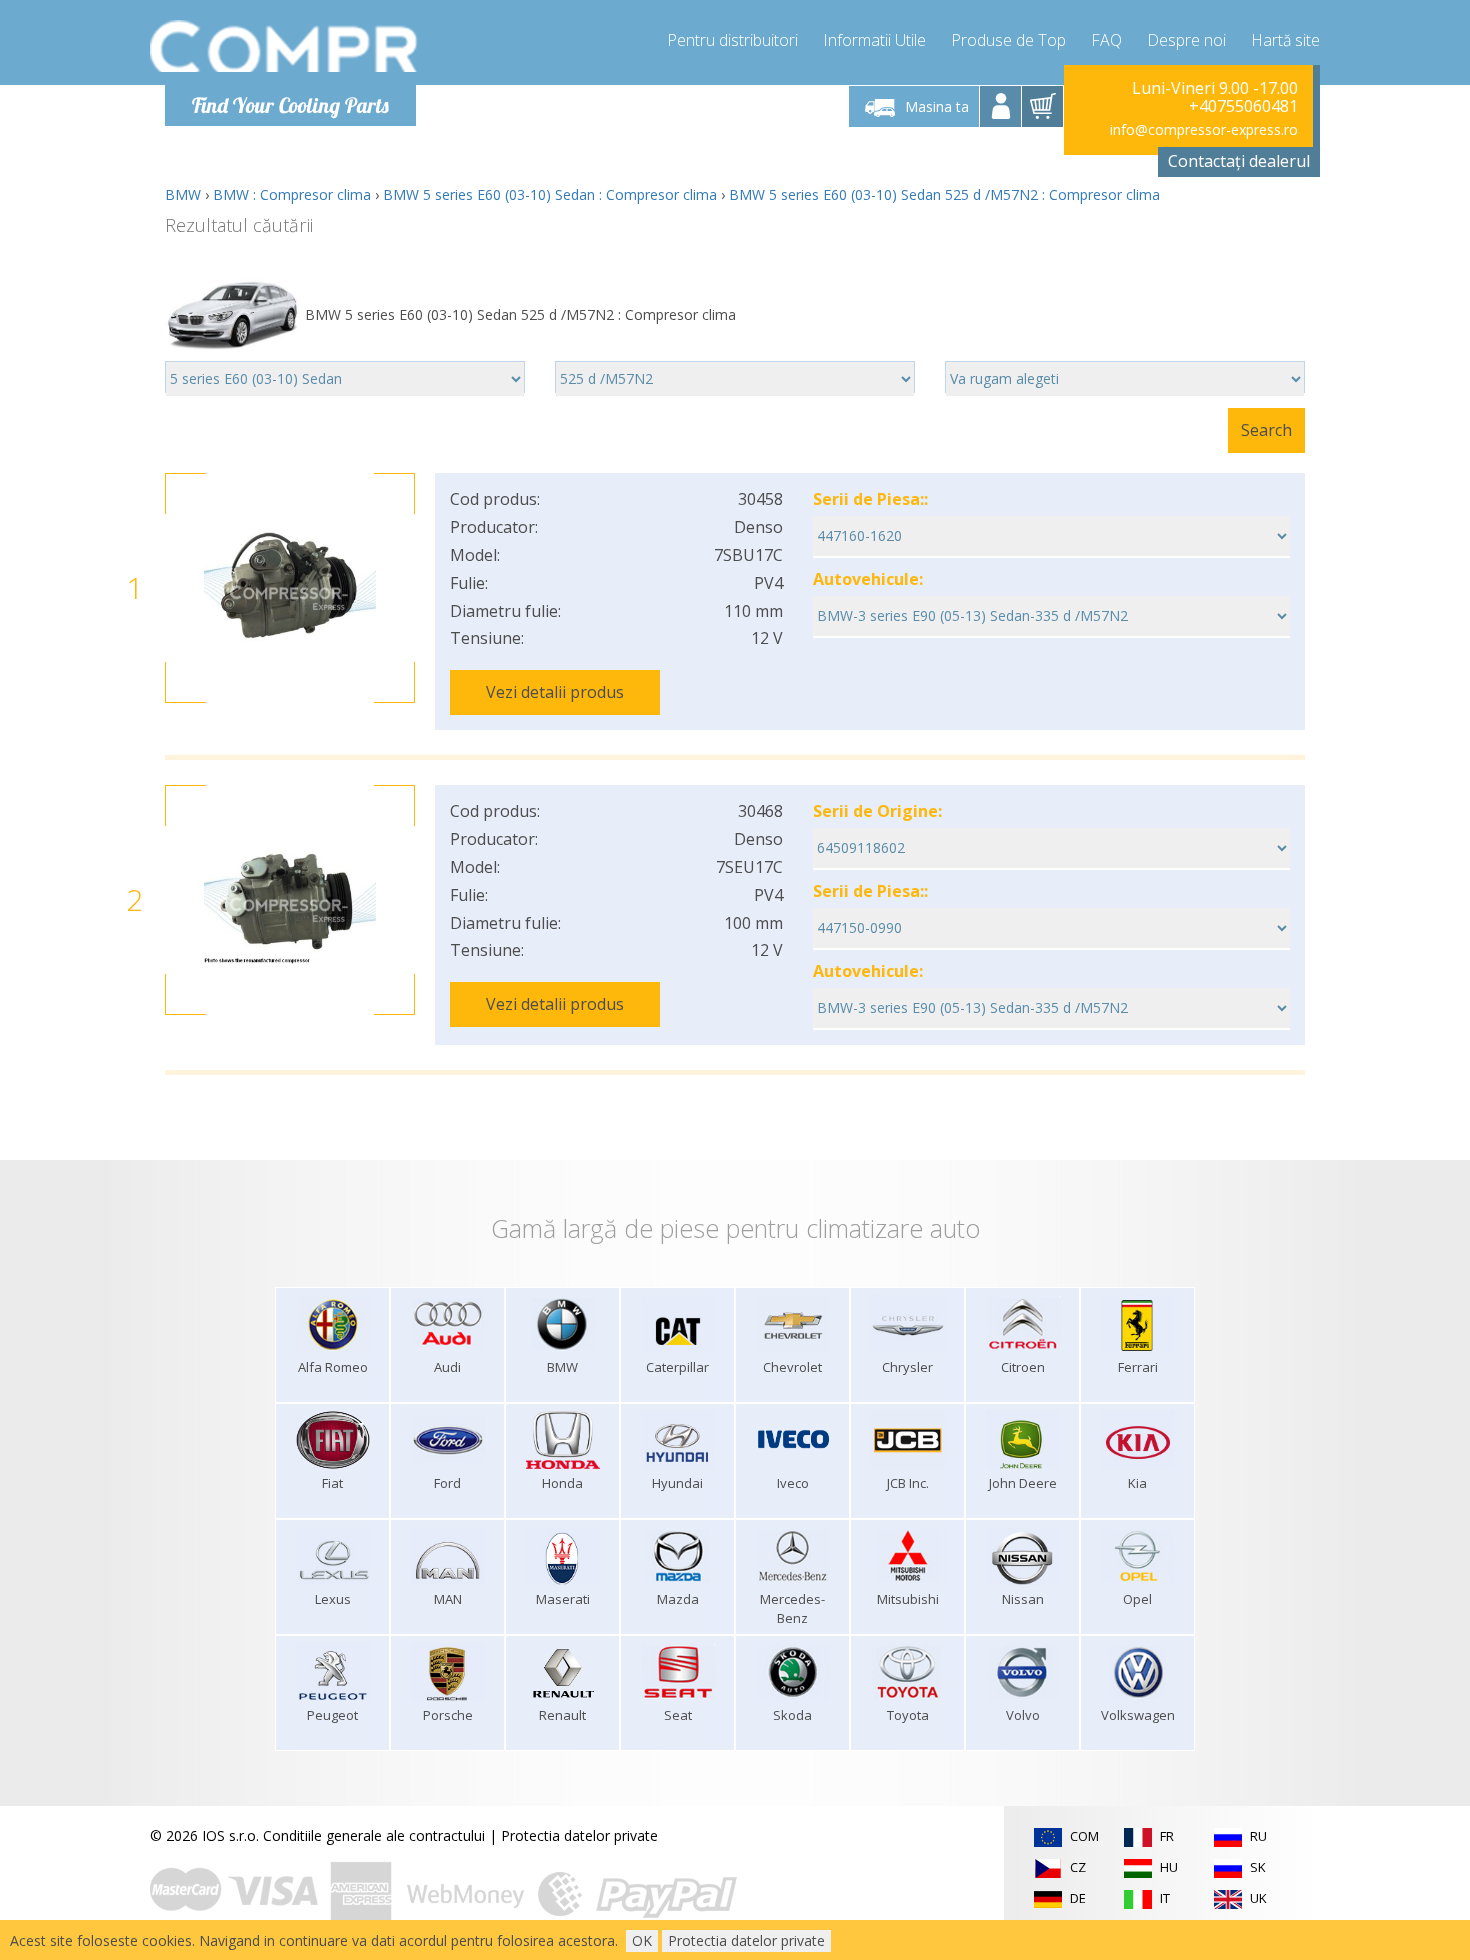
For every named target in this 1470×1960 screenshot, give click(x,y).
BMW (183, 194)
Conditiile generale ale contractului (374, 1835)
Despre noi (1186, 40)
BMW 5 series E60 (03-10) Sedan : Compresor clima (550, 194)
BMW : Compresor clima (292, 194)
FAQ (1106, 40)
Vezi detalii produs (555, 692)
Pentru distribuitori (732, 40)
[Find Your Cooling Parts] (284, 46)
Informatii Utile (874, 40)
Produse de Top (1008, 40)
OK (642, 1940)
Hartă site (1285, 40)
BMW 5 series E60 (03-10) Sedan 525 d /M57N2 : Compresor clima (944, 194)
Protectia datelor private (579, 1835)
